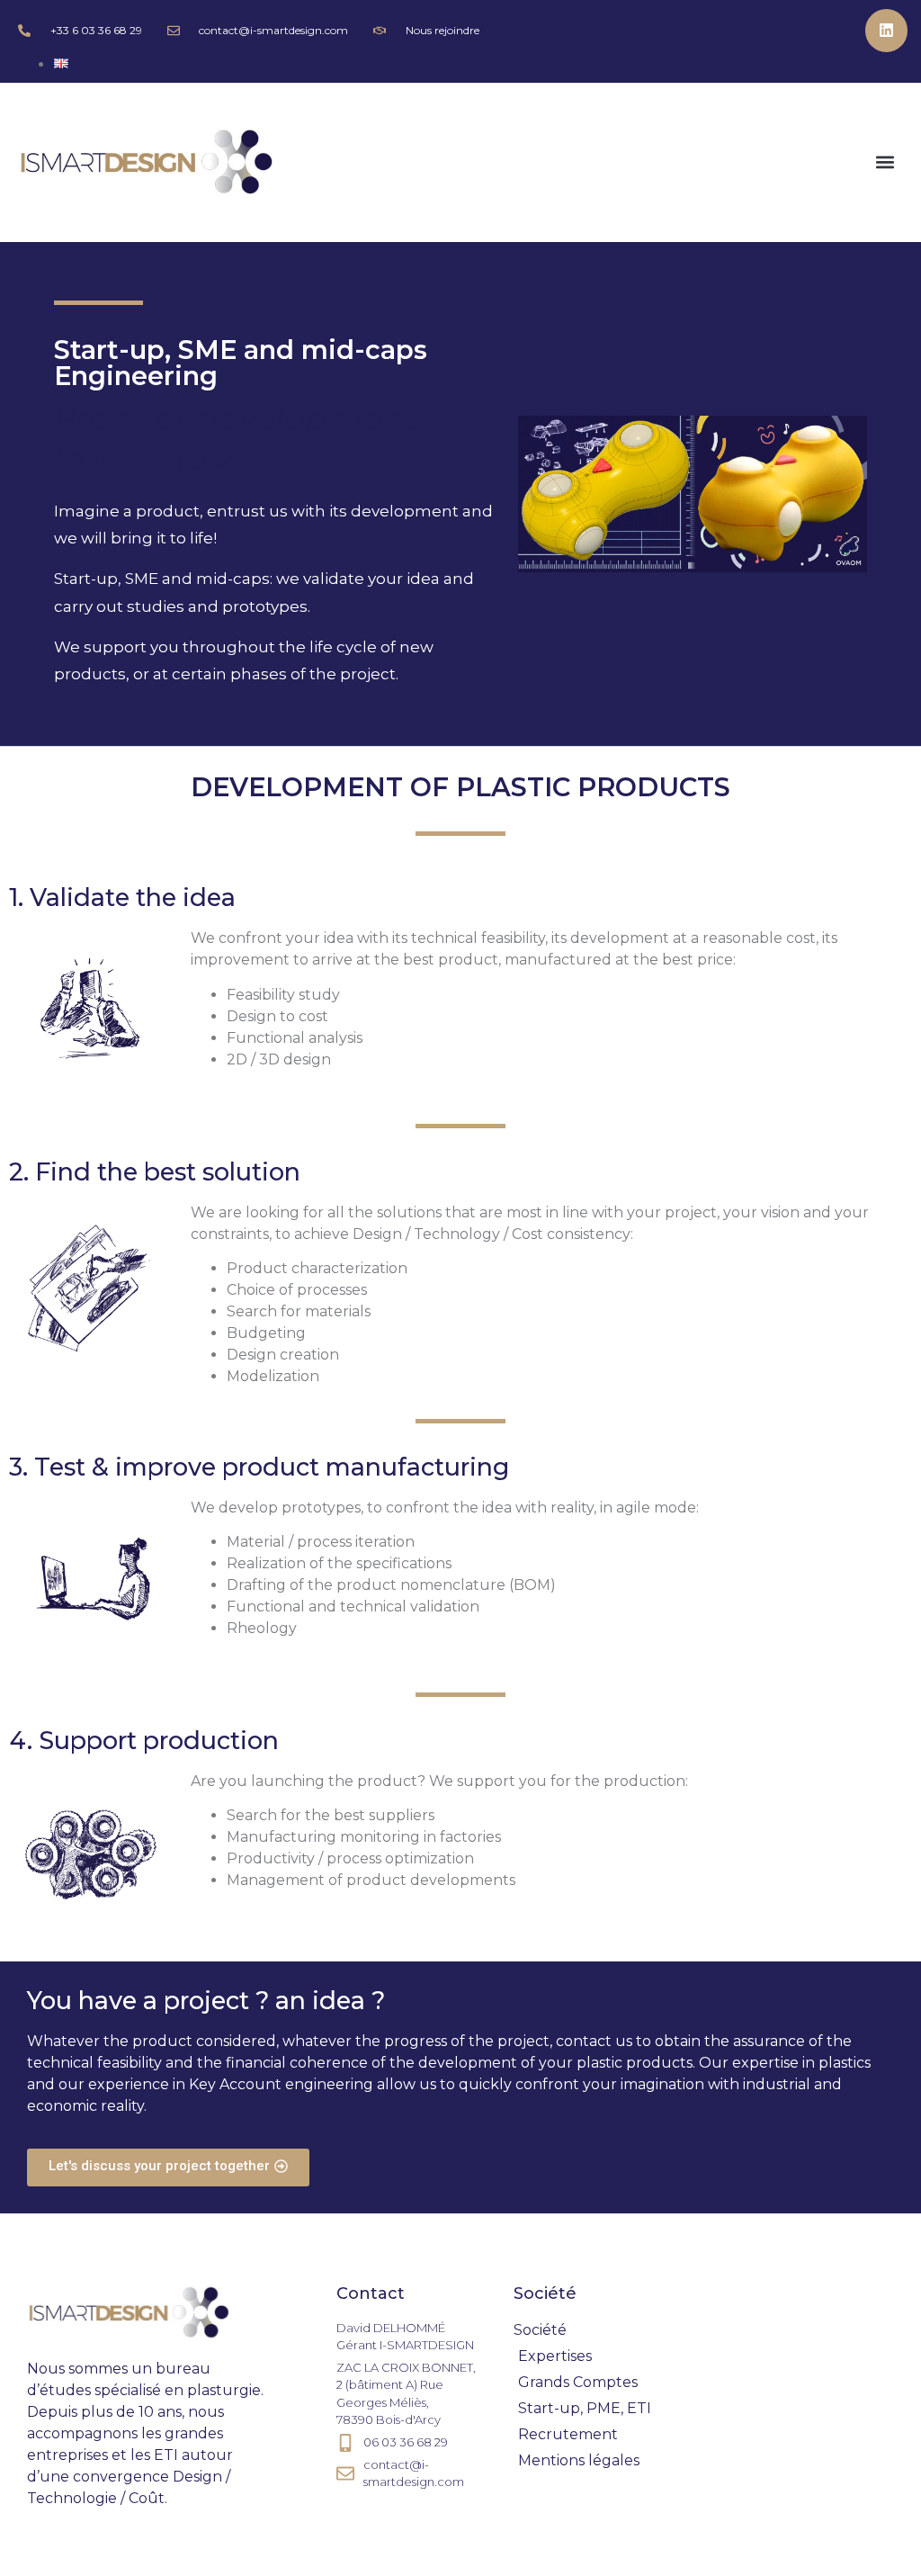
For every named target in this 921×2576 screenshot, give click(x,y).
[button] (885, 162)
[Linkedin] (887, 31)
